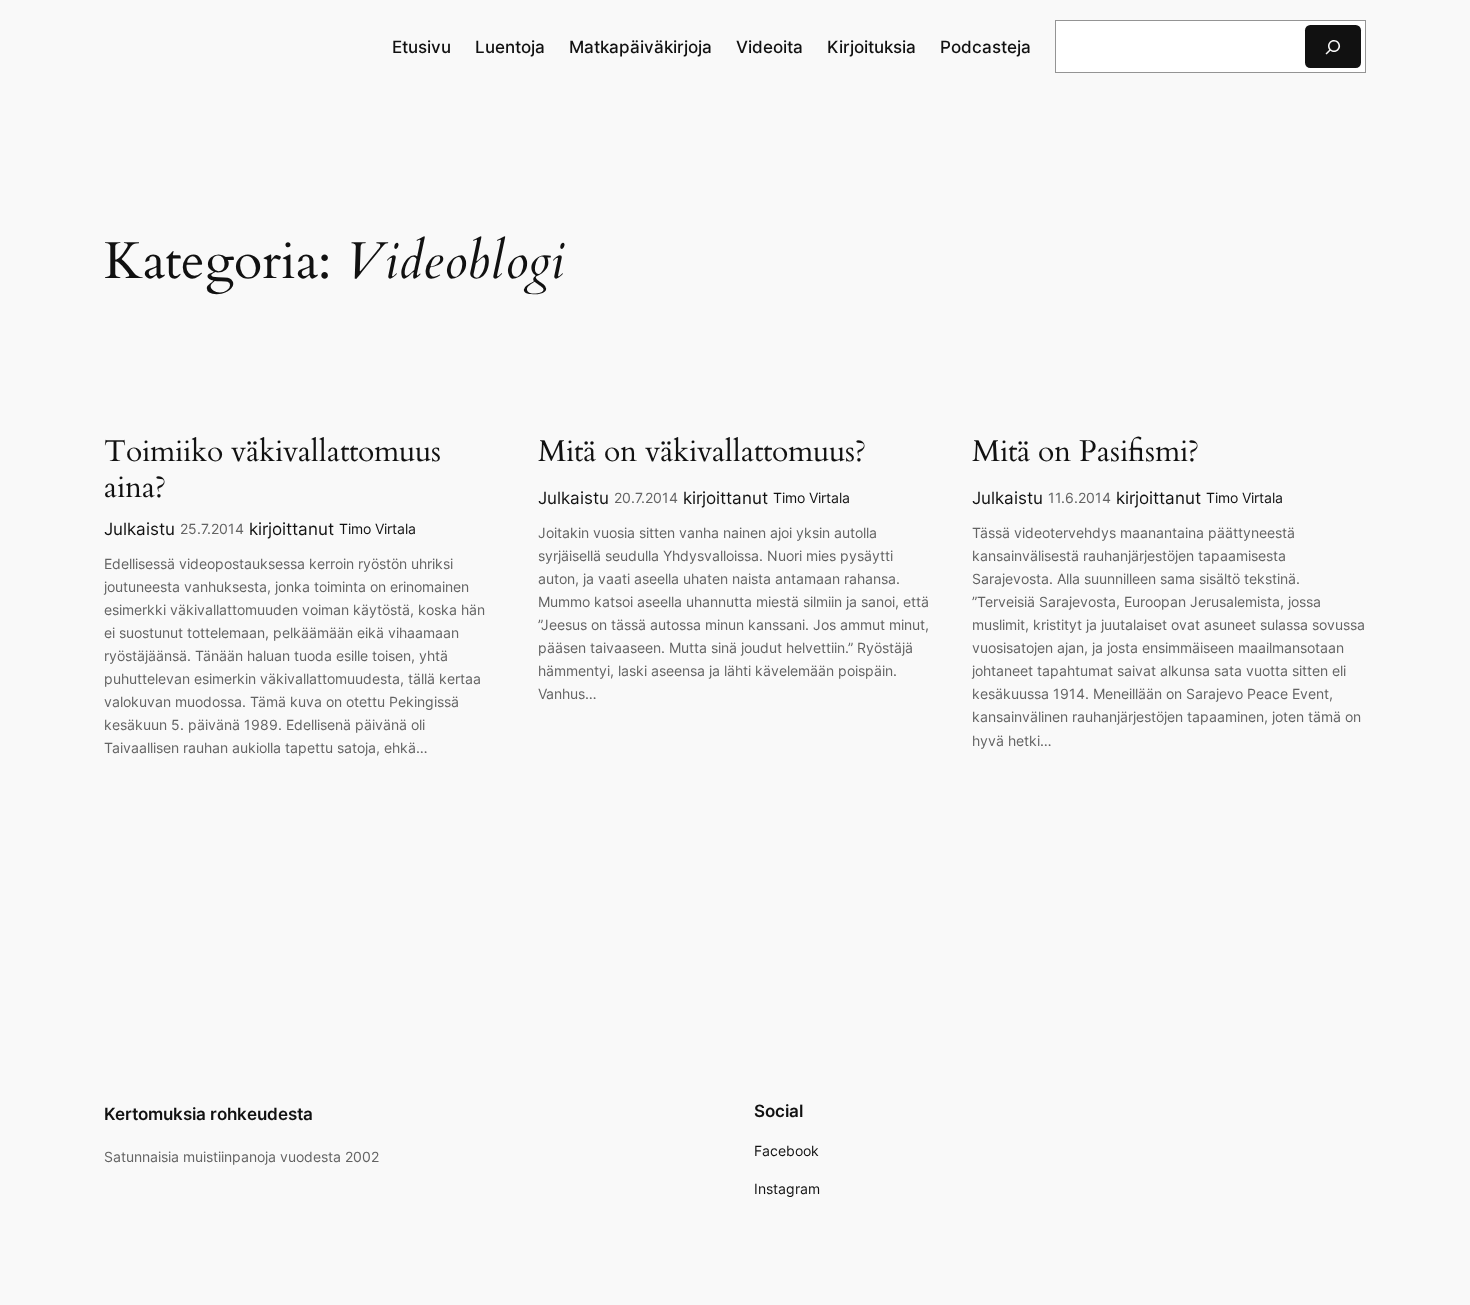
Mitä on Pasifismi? (1085, 453)
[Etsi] (1333, 46)
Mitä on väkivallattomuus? (702, 453)
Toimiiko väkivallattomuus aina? (272, 470)
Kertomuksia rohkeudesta (208, 1114)
